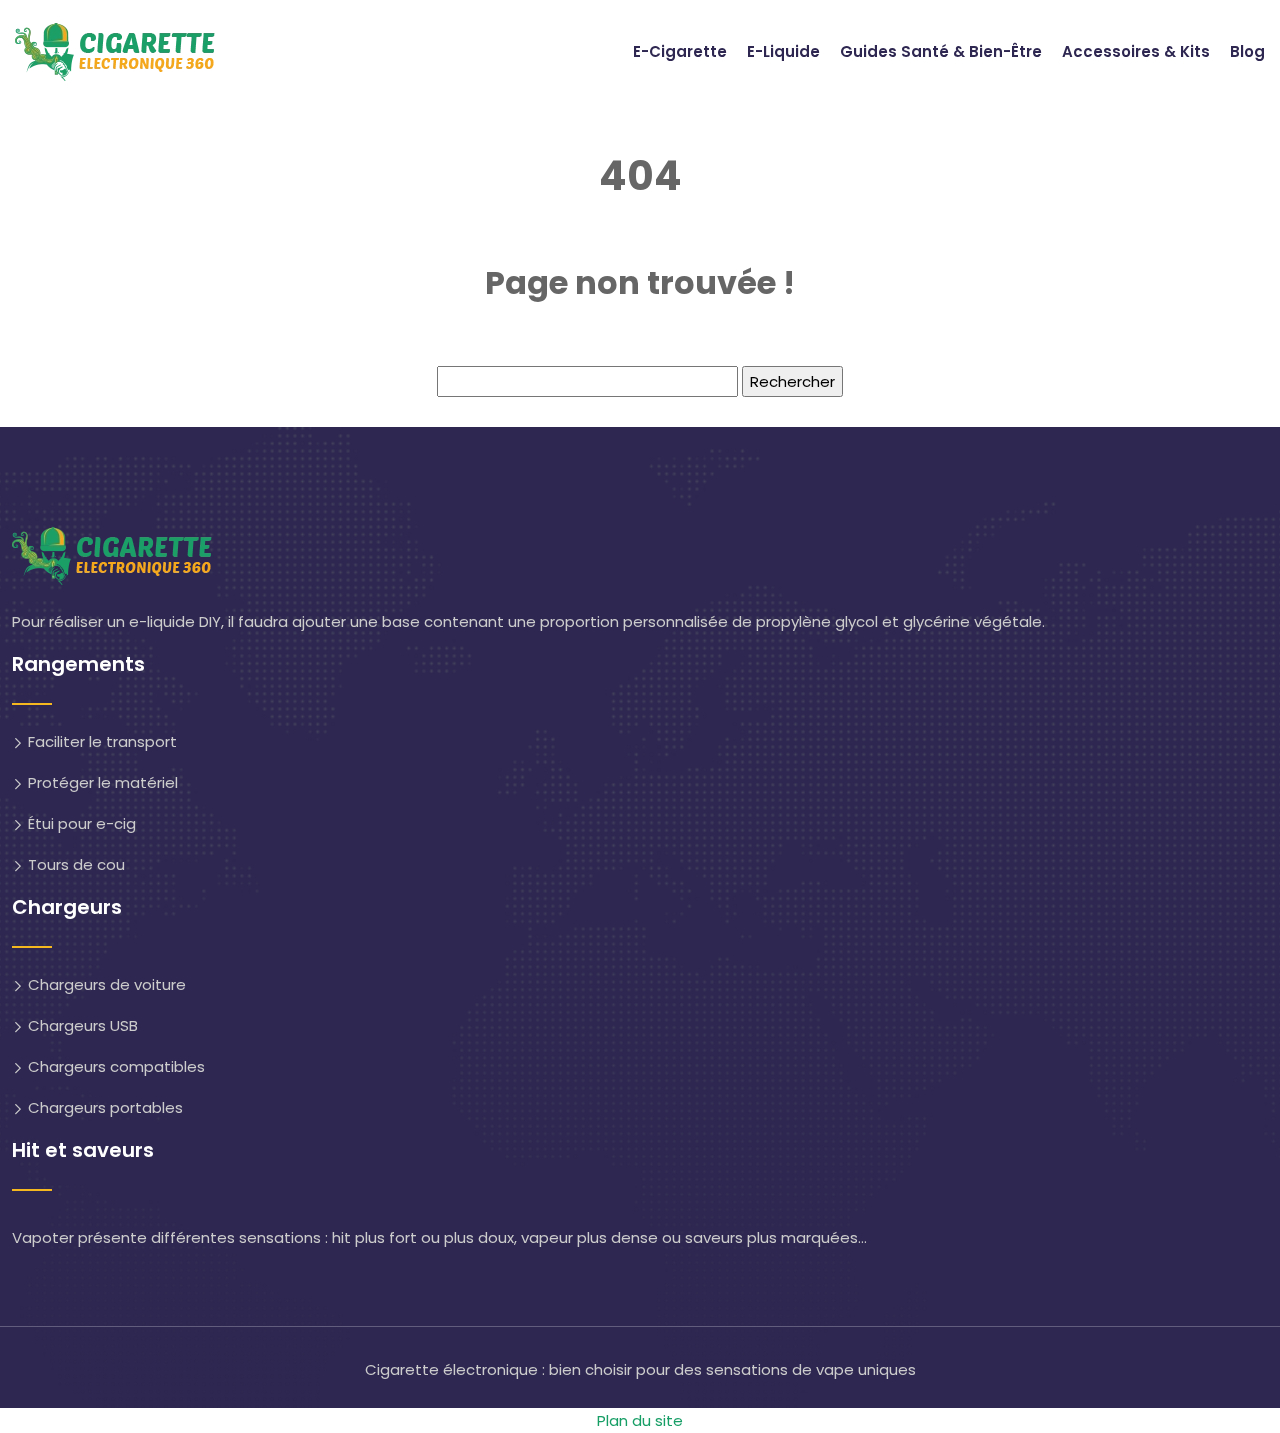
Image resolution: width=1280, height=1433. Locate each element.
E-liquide (783, 51)
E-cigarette (680, 51)
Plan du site (640, 1420)
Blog (1247, 51)
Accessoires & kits (1136, 51)
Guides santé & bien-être (941, 51)
